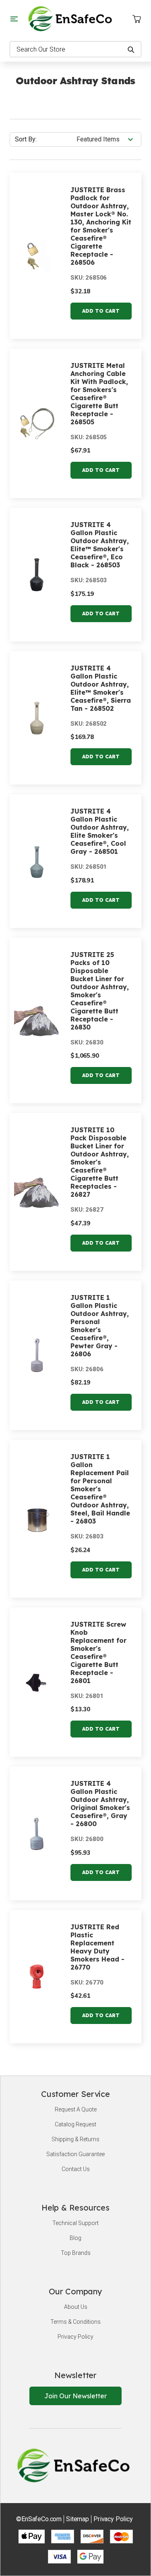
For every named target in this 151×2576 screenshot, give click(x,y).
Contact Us (76, 2169)
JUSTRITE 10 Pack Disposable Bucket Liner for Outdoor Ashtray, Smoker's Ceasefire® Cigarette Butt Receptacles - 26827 (100, 1162)
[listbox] (108, 139)
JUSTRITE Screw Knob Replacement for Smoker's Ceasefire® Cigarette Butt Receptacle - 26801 (98, 1652)
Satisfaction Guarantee (75, 2154)
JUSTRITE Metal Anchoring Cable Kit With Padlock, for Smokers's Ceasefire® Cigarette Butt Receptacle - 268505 (99, 394)
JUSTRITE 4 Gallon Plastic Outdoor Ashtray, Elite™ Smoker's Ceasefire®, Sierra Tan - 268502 (101, 688)
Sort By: (26, 139)
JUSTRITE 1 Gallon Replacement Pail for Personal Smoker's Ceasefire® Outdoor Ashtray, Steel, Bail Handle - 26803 (100, 1489)
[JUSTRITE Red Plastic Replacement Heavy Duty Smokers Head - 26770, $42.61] (37, 1977)
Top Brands (76, 2253)
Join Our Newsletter (75, 2396)
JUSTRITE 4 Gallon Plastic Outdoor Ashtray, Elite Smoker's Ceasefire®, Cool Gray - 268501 (100, 831)
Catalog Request (75, 2124)
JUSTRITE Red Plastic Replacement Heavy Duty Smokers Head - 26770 (97, 1947)
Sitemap (78, 2519)
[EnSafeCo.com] (72, 18)
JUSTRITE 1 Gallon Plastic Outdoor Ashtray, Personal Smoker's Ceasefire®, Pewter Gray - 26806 (100, 1326)
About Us (76, 2307)
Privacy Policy (75, 2337)
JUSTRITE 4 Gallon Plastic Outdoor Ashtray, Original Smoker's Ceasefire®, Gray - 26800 (100, 1804)
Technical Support (75, 2223)
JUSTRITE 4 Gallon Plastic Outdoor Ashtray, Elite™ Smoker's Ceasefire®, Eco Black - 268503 (100, 545)
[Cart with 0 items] (137, 19)
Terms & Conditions (75, 2322)
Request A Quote (76, 2109)
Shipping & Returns (75, 2139)
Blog (75, 2238)
